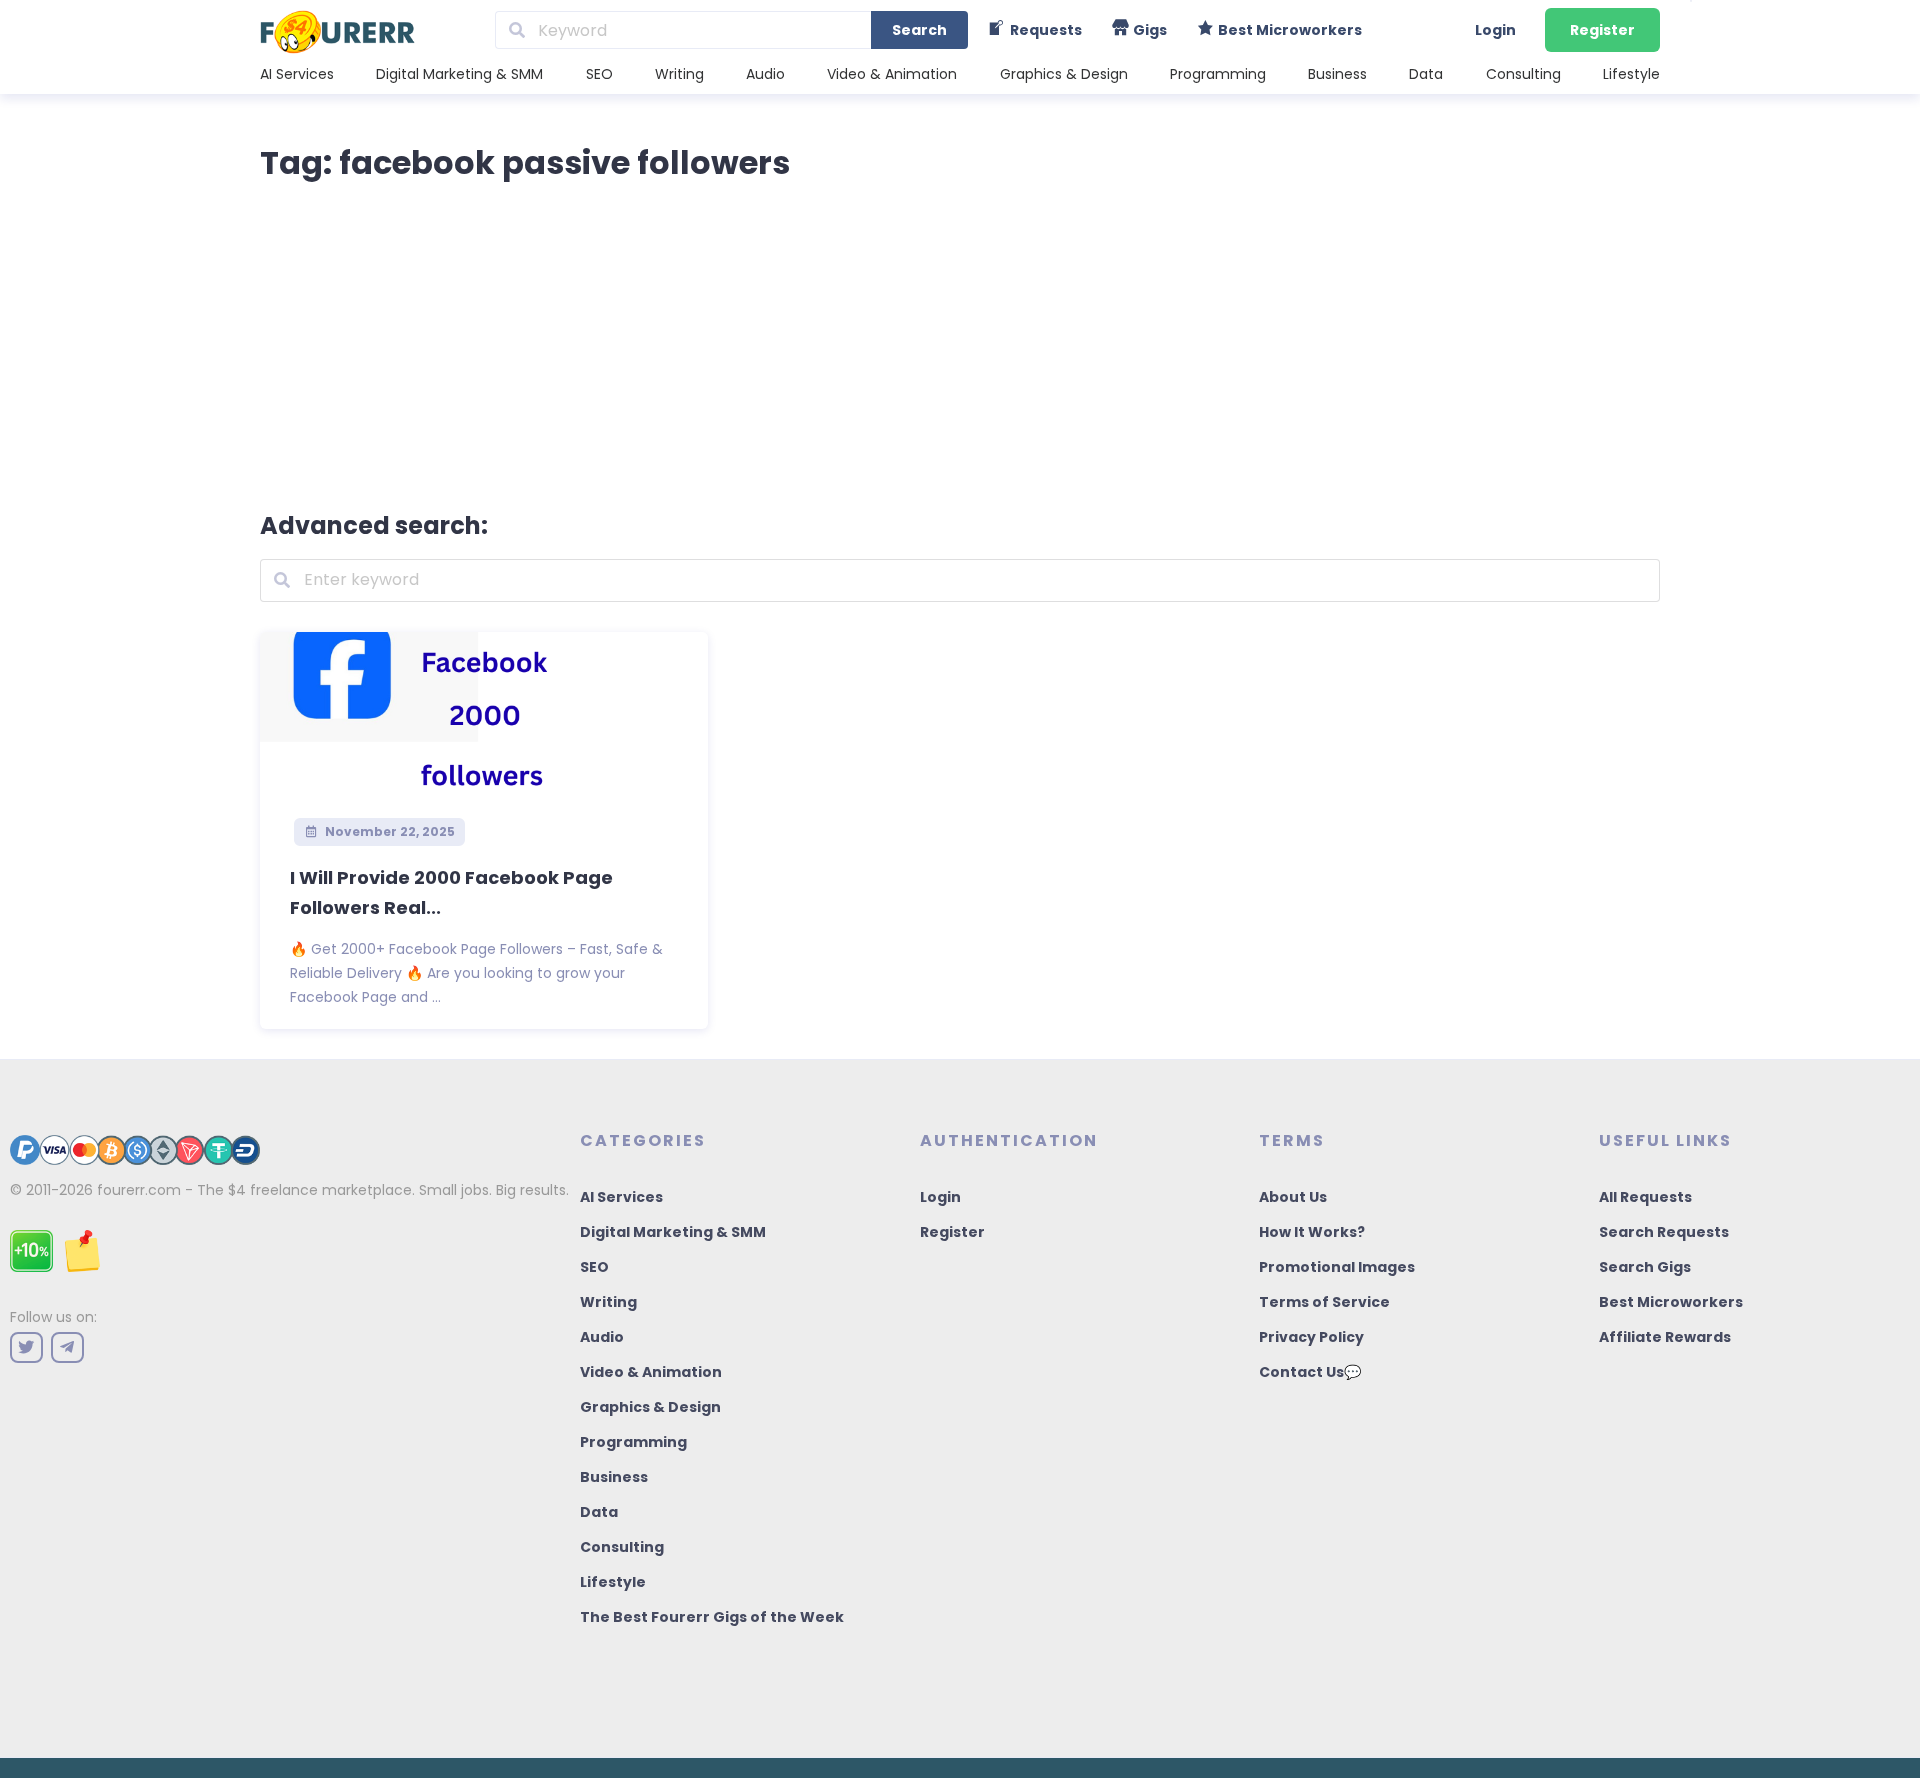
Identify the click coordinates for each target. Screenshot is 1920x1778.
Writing (679, 74)
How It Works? (1312, 1232)
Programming (1218, 74)
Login (1495, 30)
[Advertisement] (960, 342)
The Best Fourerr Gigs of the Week (712, 1617)
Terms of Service (1324, 1302)
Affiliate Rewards (1665, 1337)
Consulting (1523, 74)
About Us (1293, 1197)
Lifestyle (1631, 74)
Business (1337, 74)
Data (1426, 74)
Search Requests (1664, 1232)
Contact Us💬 (1310, 1372)
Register (1602, 30)
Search (919, 30)
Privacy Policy (1311, 1337)
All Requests (1645, 1197)
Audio (765, 74)
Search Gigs (1645, 1267)
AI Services (297, 74)
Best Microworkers (1671, 1302)
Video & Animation (892, 74)
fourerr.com (139, 1190)
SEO (599, 74)
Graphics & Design (1064, 74)
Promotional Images (1337, 1267)
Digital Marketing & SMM (459, 74)
